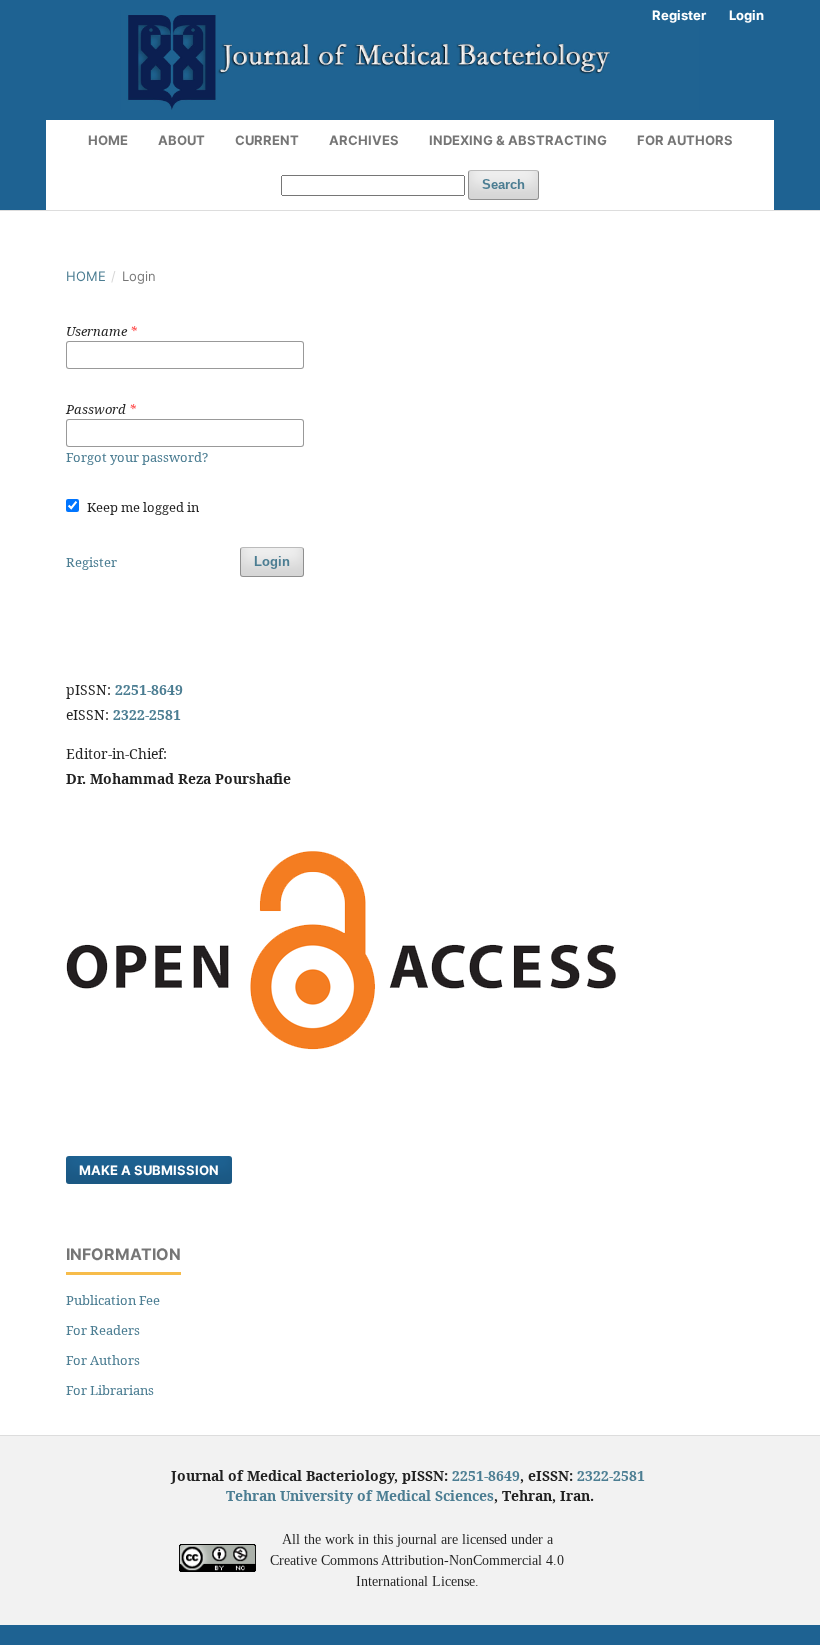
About (181, 140)
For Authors (685, 140)
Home (108, 140)
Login (746, 15)
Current (267, 140)
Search (503, 184)
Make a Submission (149, 1170)
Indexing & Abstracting (518, 140)
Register (679, 15)
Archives (364, 140)
